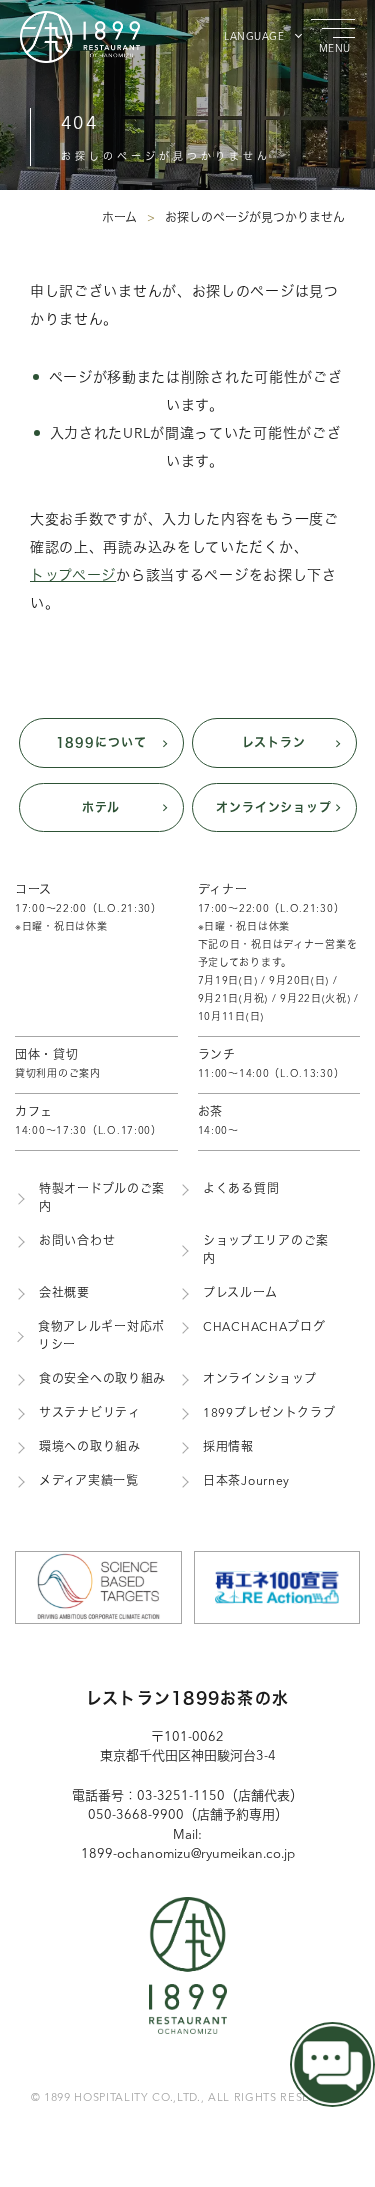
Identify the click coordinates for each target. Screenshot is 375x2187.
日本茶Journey (246, 1482)
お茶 (218, 1121)
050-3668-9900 (136, 1815)
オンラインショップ (274, 807)
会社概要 (64, 1294)
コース (88, 908)
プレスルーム (240, 1294)
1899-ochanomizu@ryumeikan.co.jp (188, 1854)
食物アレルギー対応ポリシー (101, 1337)
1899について (101, 742)
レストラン (273, 742)
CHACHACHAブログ (264, 1328)
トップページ (73, 576)
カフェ (88, 1121)
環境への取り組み (90, 1448)
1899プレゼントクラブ (269, 1414)
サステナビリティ (90, 1414)
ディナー (279, 953)
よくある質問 (241, 1190)
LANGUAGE (254, 37)
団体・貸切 (58, 1064)
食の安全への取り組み (102, 1380)
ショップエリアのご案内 (266, 1251)
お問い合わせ (77, 1242)
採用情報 (228, 1448)
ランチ (271, 1064)
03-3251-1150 (181, 1796)
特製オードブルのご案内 (102, 1199)
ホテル (101, 807)
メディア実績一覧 (89, 1482)
